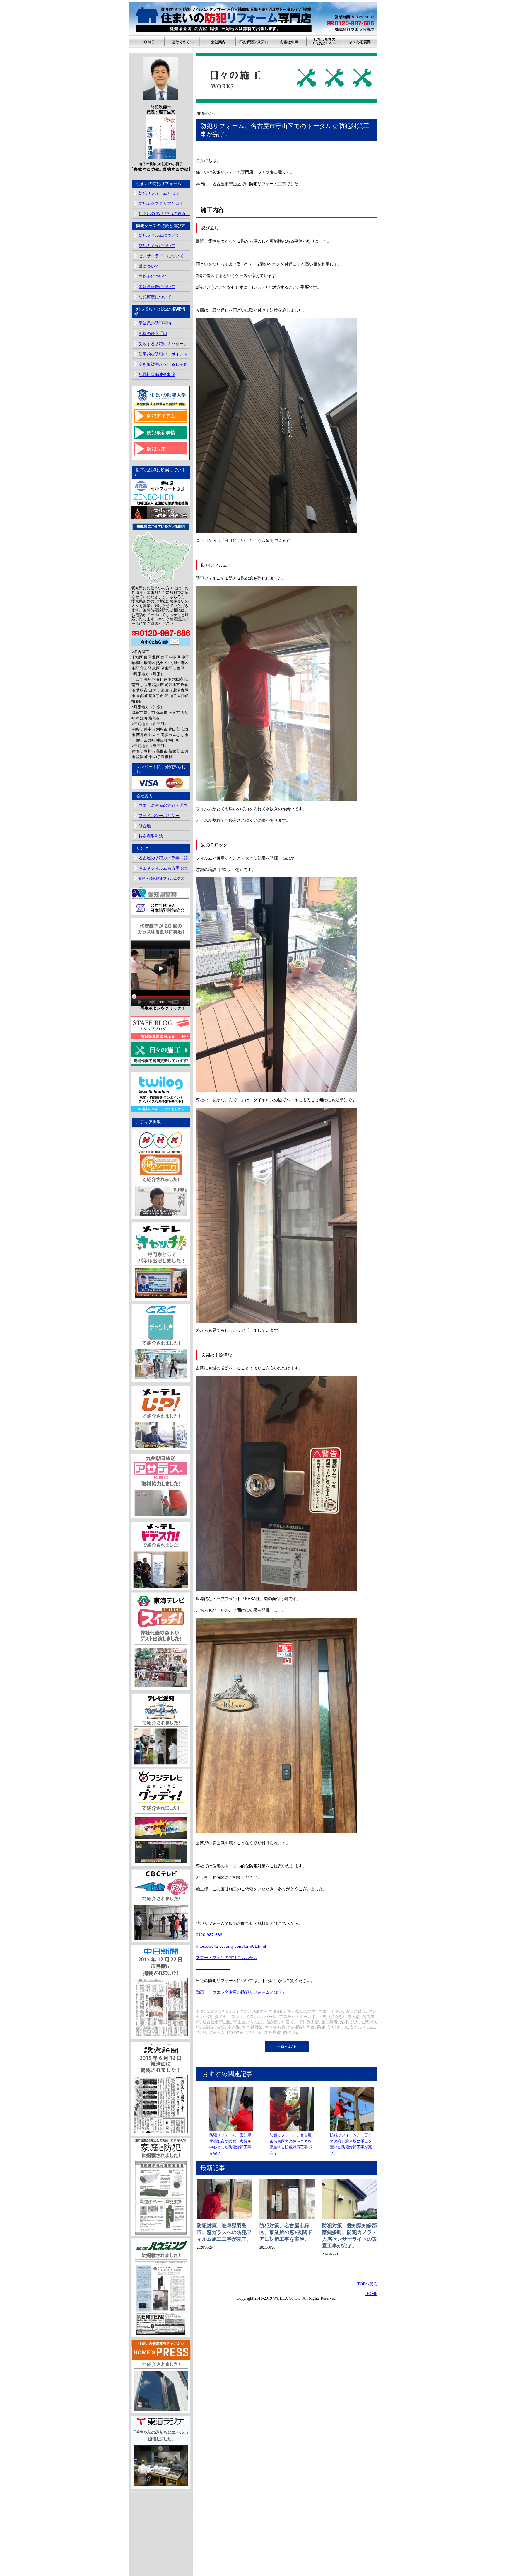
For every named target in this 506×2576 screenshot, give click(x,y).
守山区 (240, 2022)
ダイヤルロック (229, 2017)
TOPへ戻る (367, 2284)
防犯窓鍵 (273, 2033)
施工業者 (329, 2022)
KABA (280, 2011)
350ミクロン (241, 2011)
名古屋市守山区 (217, 2022)
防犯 (321, 2027)
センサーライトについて (161, 256)
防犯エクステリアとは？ (161, 204)
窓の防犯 (296, 2027)
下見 (322, 2017)
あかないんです (302, 2011)
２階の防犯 (217, 2011)
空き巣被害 (275, 2027)
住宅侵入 (337, 2017)
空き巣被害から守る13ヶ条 (163, 364)
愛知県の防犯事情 (155, 323)
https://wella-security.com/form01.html (231, 1946)
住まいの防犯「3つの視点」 (164, 214)
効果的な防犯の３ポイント (163, 354)
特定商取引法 (151, 836)
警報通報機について (157, 287)
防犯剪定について (155, 297)
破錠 (221, 2027)
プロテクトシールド (298, 2017)
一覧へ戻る (287, 2047)
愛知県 (273, 2022)
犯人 (355, 2022)
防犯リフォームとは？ (159, 193)
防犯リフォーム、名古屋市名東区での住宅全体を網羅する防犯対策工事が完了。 (291, 2144)
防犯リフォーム (210, 2033)
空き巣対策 (252, 2027)
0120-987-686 (209, 1935)
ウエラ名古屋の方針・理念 (163, 805)
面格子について (153, 277)
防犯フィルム (363, 2027)
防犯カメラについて (157, 246)
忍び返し (256, 2022)
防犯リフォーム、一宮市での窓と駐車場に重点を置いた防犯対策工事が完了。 (351, 2144)
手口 (300, 2022)
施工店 (313, 2022)
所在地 (145, 826)
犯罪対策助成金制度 (157, 375)
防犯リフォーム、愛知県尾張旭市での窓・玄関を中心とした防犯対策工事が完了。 (230, 2144)
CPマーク (263, 2011)
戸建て (288, 2022)
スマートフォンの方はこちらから (227, 1958)
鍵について (149, 266)
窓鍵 (311, 2027)
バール (271, 2017)
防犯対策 (235, 2033)
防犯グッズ (338, 2027)
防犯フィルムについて (159, 235)
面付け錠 (291, 2033)
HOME (371, 2294)
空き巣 (234, 2027)
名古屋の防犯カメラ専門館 (163, 858)
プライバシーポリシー (159, 816)
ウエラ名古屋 (331, 2011)
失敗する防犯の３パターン (163, 344)
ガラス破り (356, 2011)
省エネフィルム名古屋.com (163, 868)
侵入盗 (354, 2017)
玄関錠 (208, 2027)
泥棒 (344, 2022)
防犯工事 (254, 2033)
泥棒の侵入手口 (153, 334)
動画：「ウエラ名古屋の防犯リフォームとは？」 (241, 1992)
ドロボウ (254, 2017)
